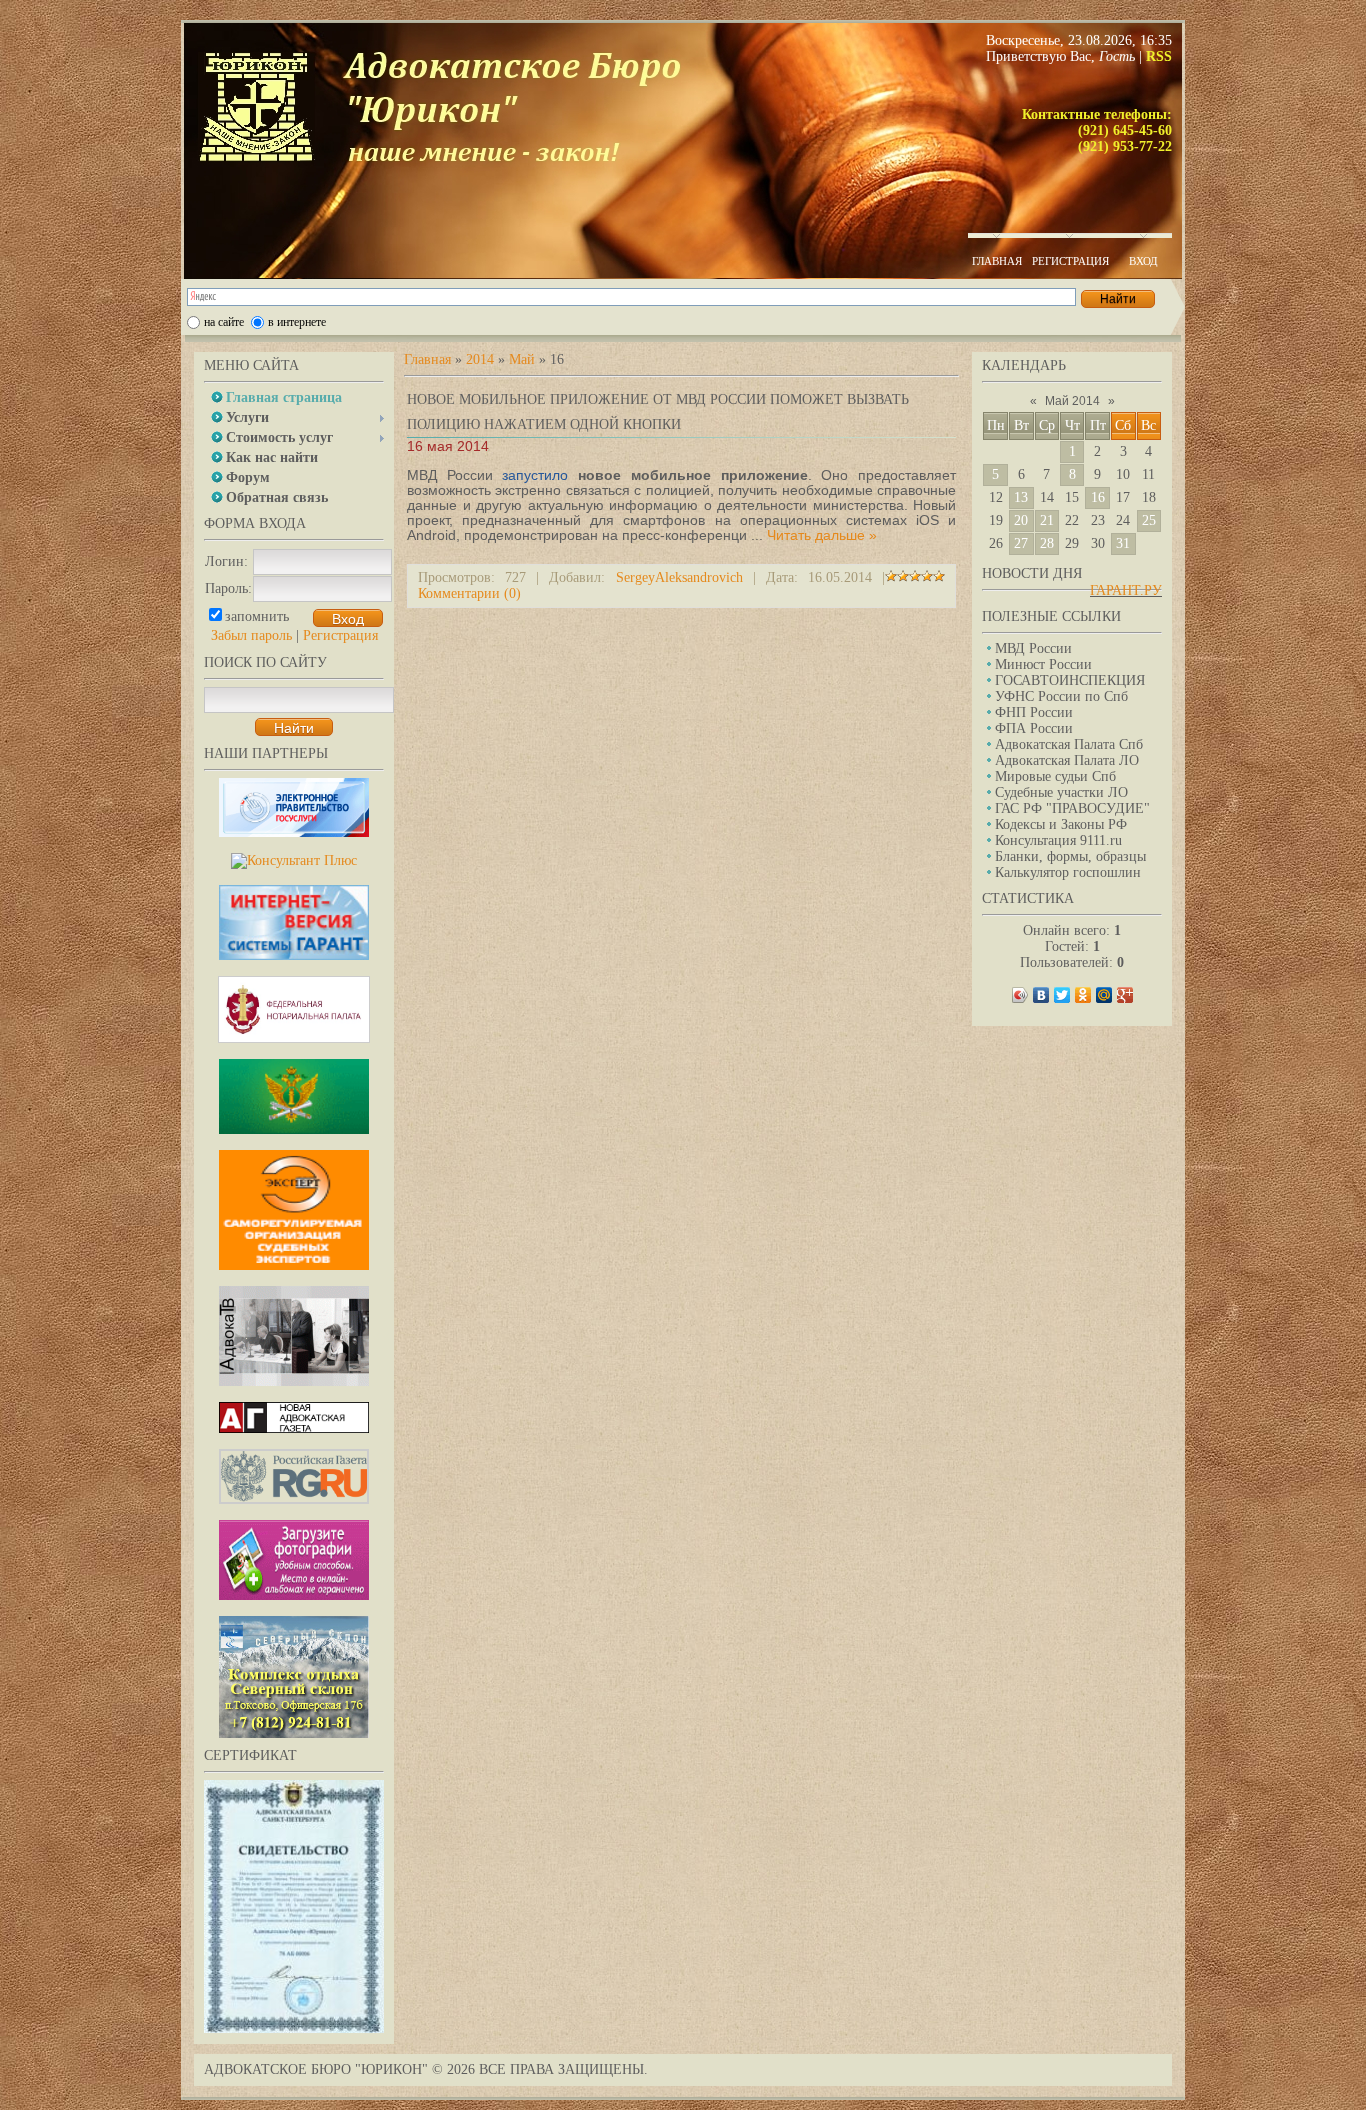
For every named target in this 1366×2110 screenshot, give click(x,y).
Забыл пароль (251, 635)
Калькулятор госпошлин (1068, 872)
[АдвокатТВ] (294, 1381)
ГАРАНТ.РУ (1126, 590)
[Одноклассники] (1083, 995)
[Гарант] (294, 955)
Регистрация (340, 635)
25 (1149, 520)
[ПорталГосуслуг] (294, 832)
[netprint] (294, 1595)
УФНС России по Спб (1061, 696)
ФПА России (1034, 728)
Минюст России (1043, 664)
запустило (535, 475)
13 (1021, 497)
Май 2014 (1072, 401)
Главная (427, 359)
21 (1047, 520)
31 (1123, 543)
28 (1047, 543)
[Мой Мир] (1104, 995)
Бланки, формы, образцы (1070, 856)
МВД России (1033, 648)
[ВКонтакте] (1041, 995)
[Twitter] (1062, 995)
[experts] (294, 1265)
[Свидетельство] (294, 2028)
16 (1098, 497)
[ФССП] (294, 1129)
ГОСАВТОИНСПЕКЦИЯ (1070, 680)
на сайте (224, 322)
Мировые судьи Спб (1055, 776)
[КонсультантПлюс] (294, 860)
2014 (480, 359)
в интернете (297, 322)
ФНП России (1034, 712)
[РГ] (294, 1499)
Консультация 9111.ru (1058, 840)
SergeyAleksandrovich (679, 577)
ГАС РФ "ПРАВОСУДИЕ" (1072, 808)
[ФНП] (294, 1038)
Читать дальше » (822, 535)
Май (522, 359)
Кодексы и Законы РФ (1061, 824)
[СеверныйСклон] (294, 1733)
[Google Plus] (1125, 995)
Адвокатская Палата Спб (1069, 744)
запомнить (257, 616)
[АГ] (294, 1428)
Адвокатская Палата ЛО (1067, 760)
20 (1021, 520)
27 (1021, 543)
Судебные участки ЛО (1061, 792)
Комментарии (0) (469, 593)
